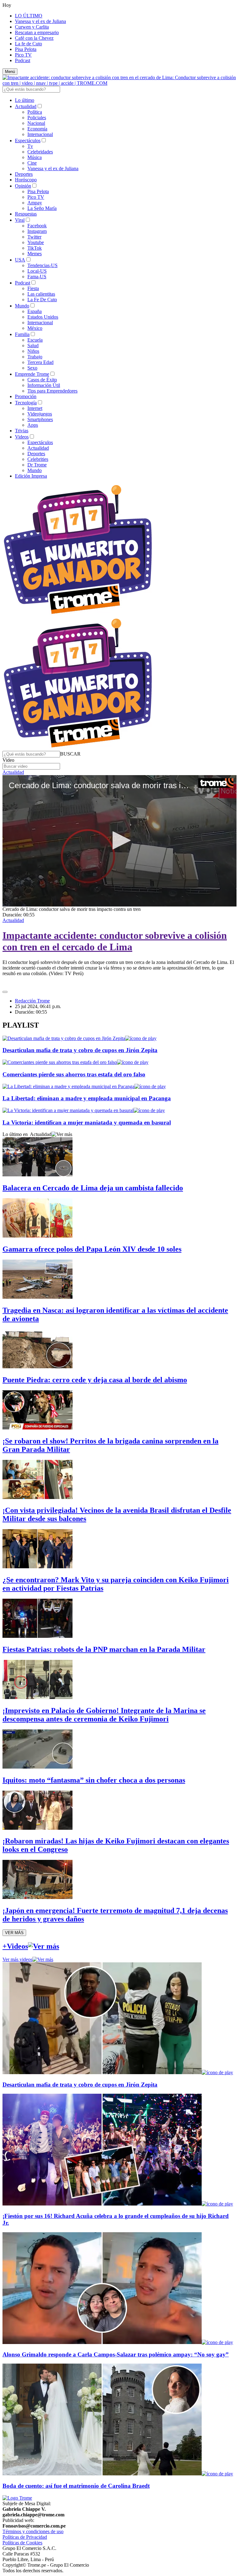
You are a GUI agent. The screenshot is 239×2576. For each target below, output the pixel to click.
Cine (32, 163)
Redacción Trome (32, 1001)
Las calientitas (41, 294)
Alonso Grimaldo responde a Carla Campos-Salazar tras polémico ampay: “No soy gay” (116, 2354)
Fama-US (37, 277)
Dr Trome (37, 465)
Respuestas (26, 214)
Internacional (40, 134)
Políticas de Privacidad (25, 2537)
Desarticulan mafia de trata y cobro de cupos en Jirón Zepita (80, 1050)
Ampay (35, 203)
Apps (33, 425)
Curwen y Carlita (32, 27)
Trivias (22, 431)
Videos (22, 437)
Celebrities (38, 459)
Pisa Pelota (26, 49)
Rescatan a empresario (37, 32)
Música (35, 157)
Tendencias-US (42, 265)
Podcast (23, 60)
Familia (22, 334)
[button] (70, 754)
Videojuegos (40, 414)
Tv (30, 146)
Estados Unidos (43, 317)
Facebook (37, 226)
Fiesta (33, 288)
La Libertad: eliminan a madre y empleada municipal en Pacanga (87, 1098)
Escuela (35, 340)
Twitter (34, 237)
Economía (37, 129)
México (35, 328)
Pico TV (23, 55)
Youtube (36, 242)
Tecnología (26, 403)
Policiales (37, 118)
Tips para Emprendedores (52, 391)
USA (20, 260)
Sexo (32, 368)
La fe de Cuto (28, 44)
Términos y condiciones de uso (33, 2531)
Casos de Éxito (42, 380)
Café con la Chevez (34, 38)
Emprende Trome (32, 374)
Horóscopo (26, 180)
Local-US (37, 271)
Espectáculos (28, 141)
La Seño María (42, 208)
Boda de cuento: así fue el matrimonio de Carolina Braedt (76, 2486)
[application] (119, 841)
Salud (33, 345)
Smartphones (40, 419)
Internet (35, 408)
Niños (33, 351)
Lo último (25, 100)
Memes (35, 254)
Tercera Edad (40, 362)
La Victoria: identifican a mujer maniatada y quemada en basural (87, 1122)
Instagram (37, 231)
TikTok (35, 248)
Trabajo (35, 357)
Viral (20, 220)
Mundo (22, 306)
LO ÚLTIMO (29, 16)
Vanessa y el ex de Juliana (40, 21)
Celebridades (40, 152)
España (35, 311)
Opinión (23, 186)
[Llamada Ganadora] (78, 614)
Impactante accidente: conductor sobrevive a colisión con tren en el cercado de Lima (115, 941)
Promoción (26, 396)
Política (35, 112)
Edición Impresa (31, 476)
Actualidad (26, 106)
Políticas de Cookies (22, 2543)
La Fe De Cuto (42, 300)
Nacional (36, 123)
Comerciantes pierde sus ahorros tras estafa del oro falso (74, 1074)
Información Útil (44, 385)
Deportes (24, 174)
